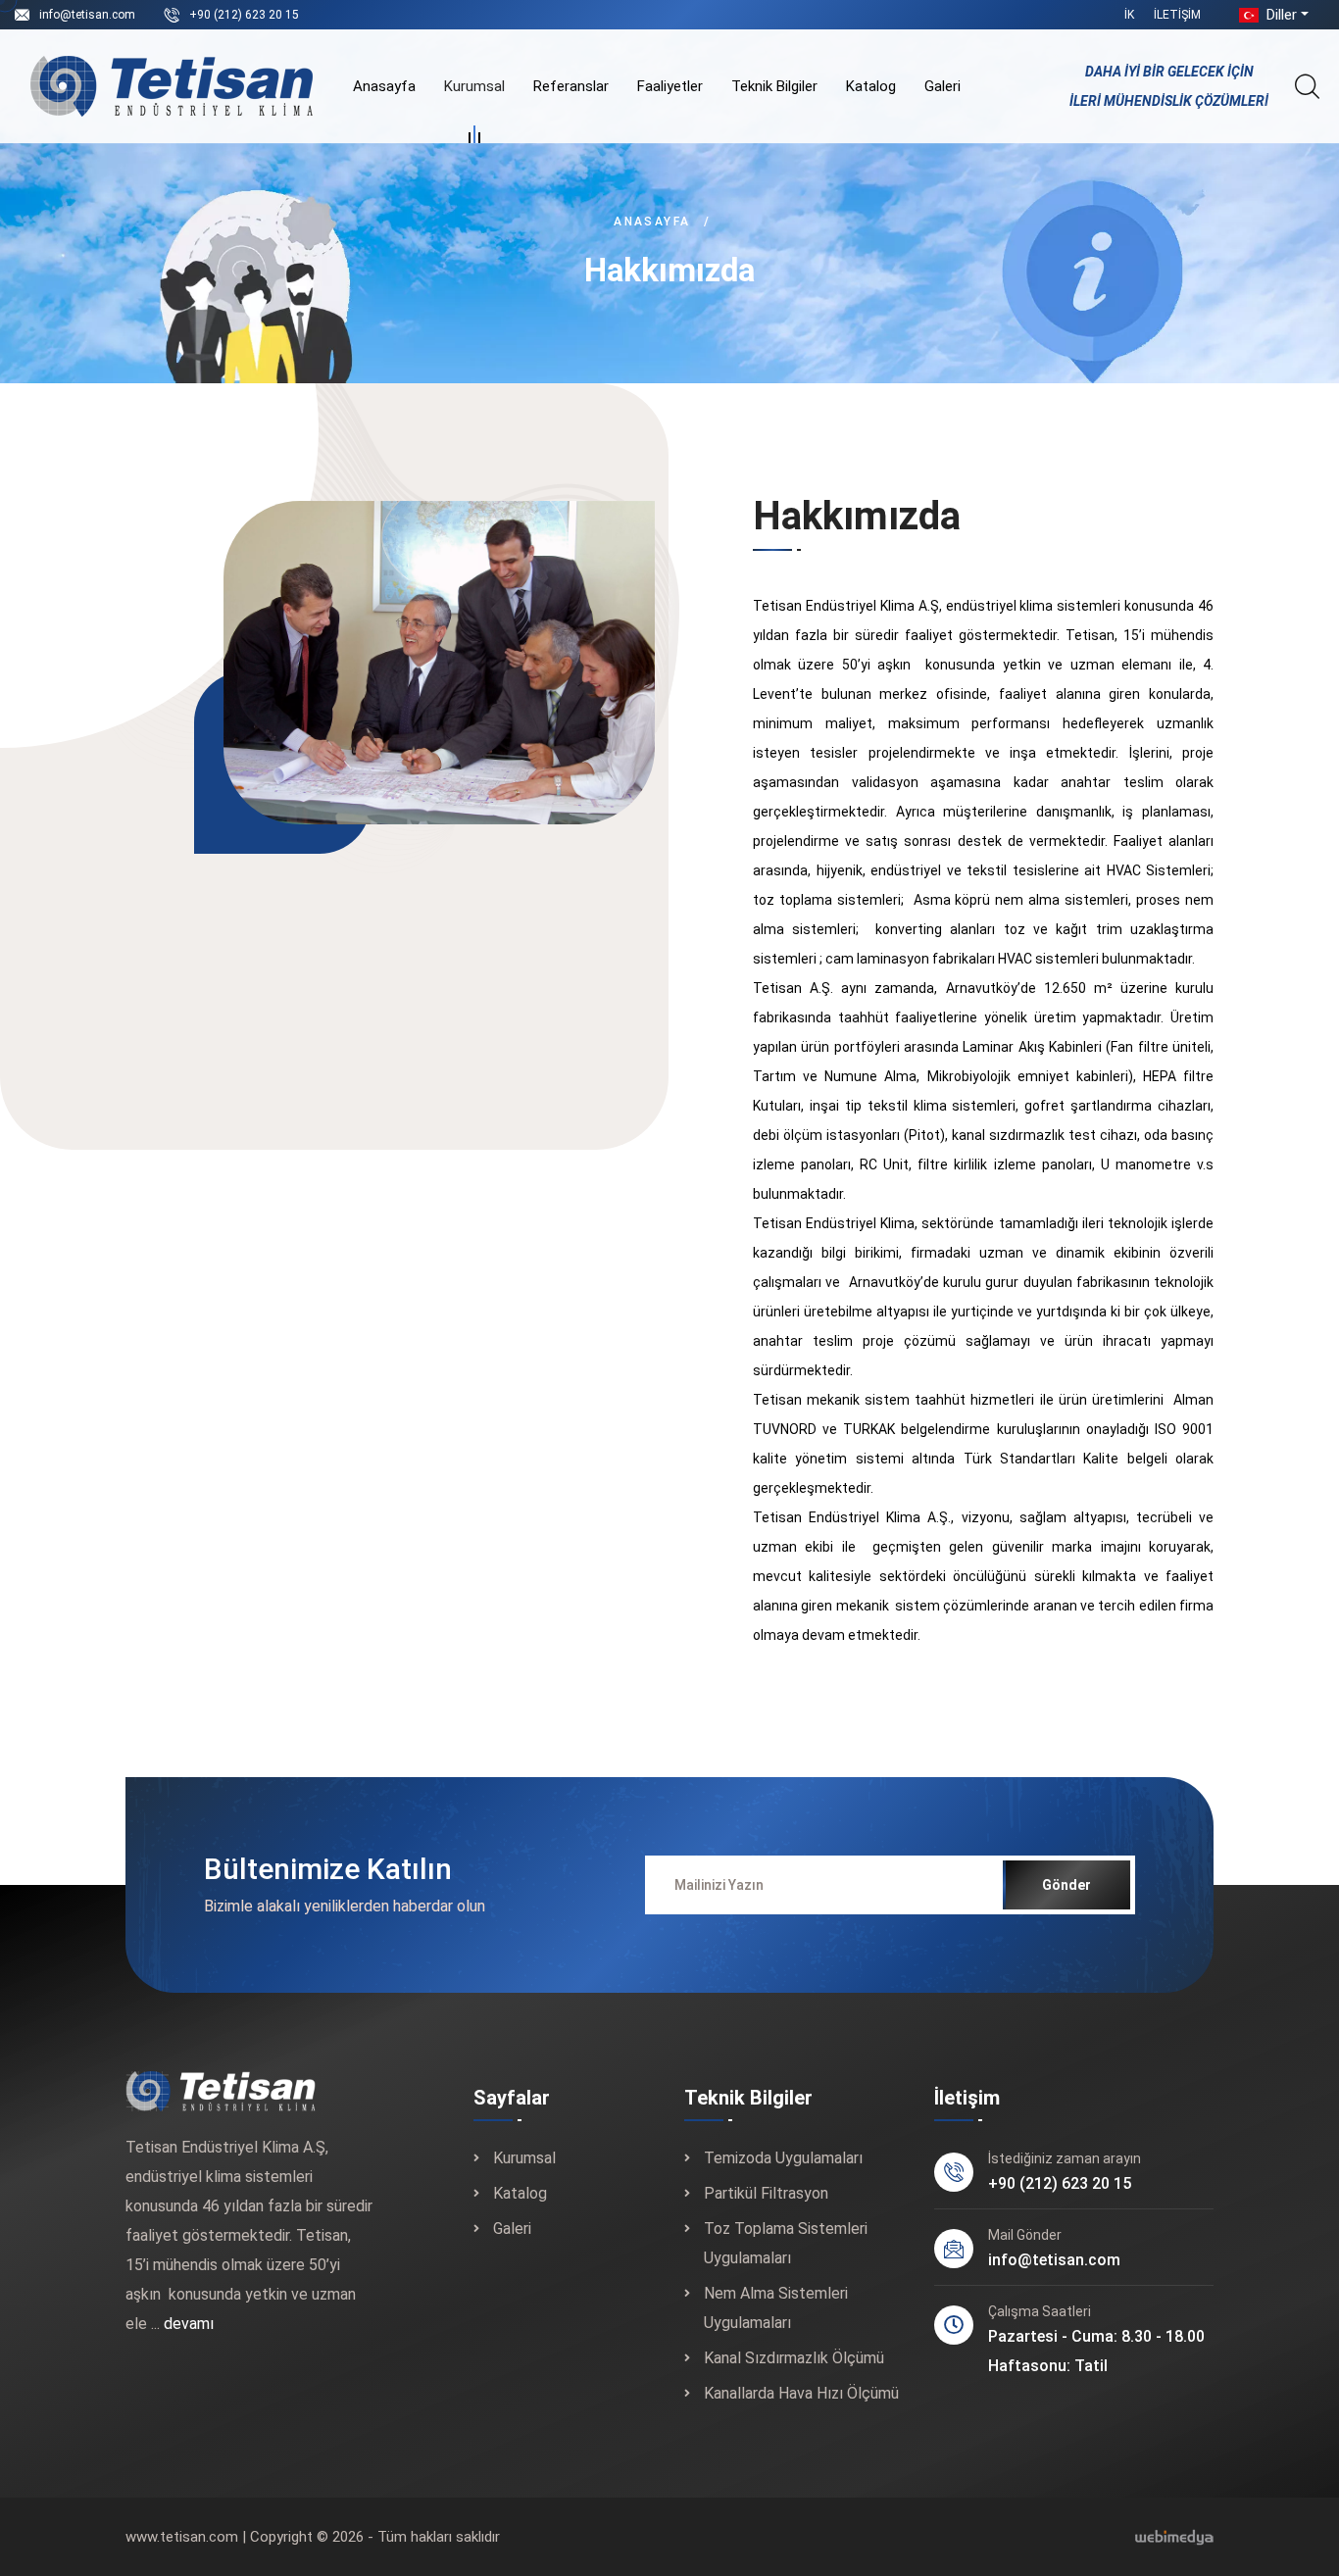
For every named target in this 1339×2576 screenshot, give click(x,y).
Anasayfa (384, 86)
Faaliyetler (670, 86)
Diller (1280, 15)
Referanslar (571, 86)
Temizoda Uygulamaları (783, 2158)
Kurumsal (474, 86)
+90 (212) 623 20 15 (244, 15)
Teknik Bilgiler (774, 86)
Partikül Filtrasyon (766, 2193)
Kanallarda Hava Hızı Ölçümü (801, 2393)
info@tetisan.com (87, 15)
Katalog (871, 86)
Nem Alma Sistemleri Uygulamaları (776, 2308)
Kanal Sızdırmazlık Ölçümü (794, 2358)
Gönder (1066, 1885)
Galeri (942, 86)
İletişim (1177, 15)
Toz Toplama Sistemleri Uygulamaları (786, 2243)
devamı (189, 2324)
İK (1129, 15)
